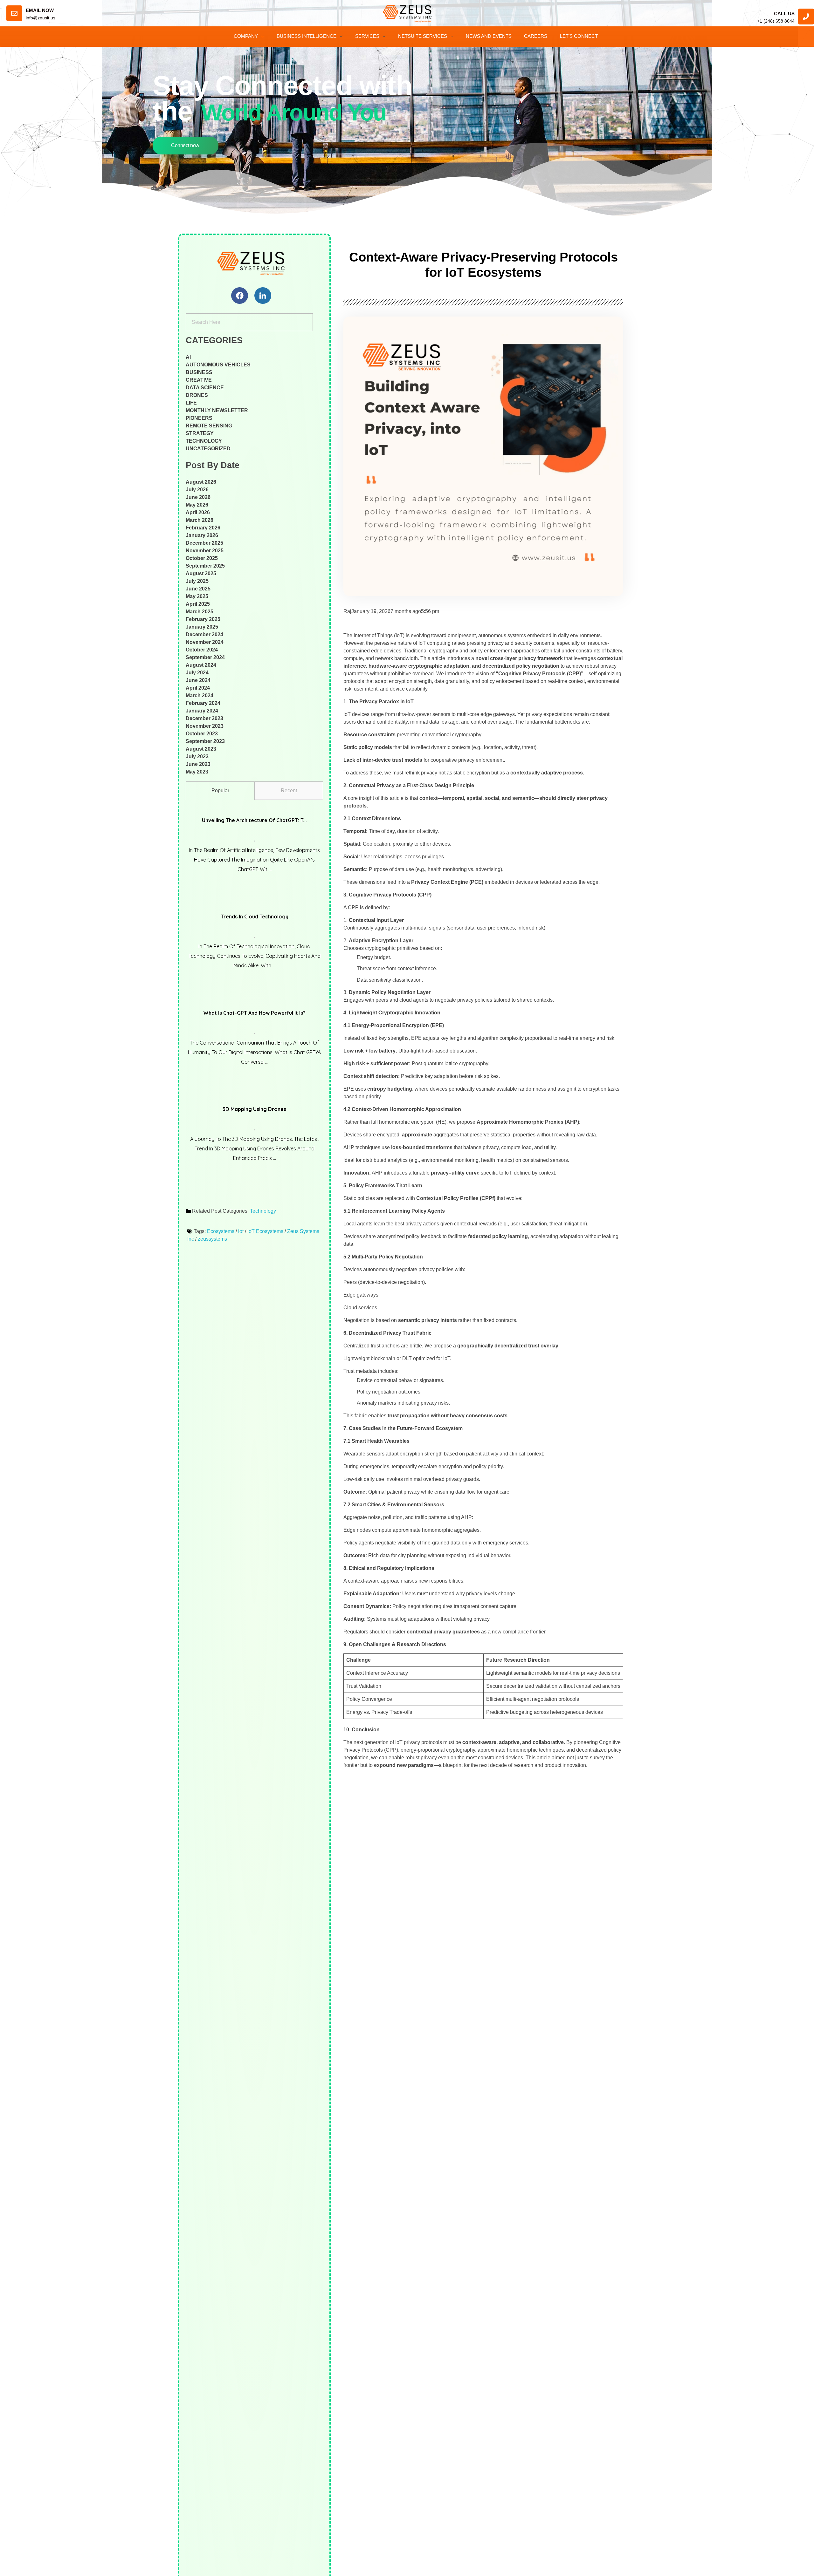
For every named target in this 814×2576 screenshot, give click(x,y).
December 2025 (204, 543)
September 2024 (205, 657)
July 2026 (197, 490)
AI (188, 357)
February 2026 (203, 528)
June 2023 (198, 764)
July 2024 (197, 673)
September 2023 (205, 741)
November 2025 (205, 551)
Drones (197, 395)
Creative (199, 380)
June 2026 (198, 497)
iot (241, 1231)
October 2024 (202, 650)
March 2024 (200, 695)
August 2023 (201, 749)
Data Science (205, 388)
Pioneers (199, 418)
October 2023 (202, 734)
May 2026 (197, 505)
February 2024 (203, 703)
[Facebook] (240, 296)
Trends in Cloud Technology (255, 917)
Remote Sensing (209, 426)
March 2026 (200, 520)
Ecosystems (221, 1231)
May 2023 (197, 772)
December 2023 (204, 718)
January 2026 (202, 535)
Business (199, 372)
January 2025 (202, 627)
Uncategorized (208, 449)
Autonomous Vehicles (218, 365)
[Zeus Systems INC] (254, 263)
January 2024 (202, 711)
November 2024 (205, 642)
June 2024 (198, 680)
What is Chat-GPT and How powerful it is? (254, 1013)
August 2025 (201, 573)
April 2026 (198, 512)
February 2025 (203, 619)
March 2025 (200, 612)
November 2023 (205, 726)
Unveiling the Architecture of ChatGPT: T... (254, 820)
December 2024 (204, 634)
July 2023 (197, 756)
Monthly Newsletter (217, 410)
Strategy (200, 433)
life (191, 403)
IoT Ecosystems (265, 1231)
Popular (220, 791)
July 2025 (197, 581)
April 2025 (198, 604)
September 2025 (205, 566)
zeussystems (212, 1239)
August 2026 (201, 482)
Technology (204, 441)
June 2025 (198, 589)
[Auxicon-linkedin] (263, 296)
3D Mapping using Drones (254, 1109)
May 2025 (197, 596)
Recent (289, 791)
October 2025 (202, 558)
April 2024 (198, 688)
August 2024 (201, 665)
